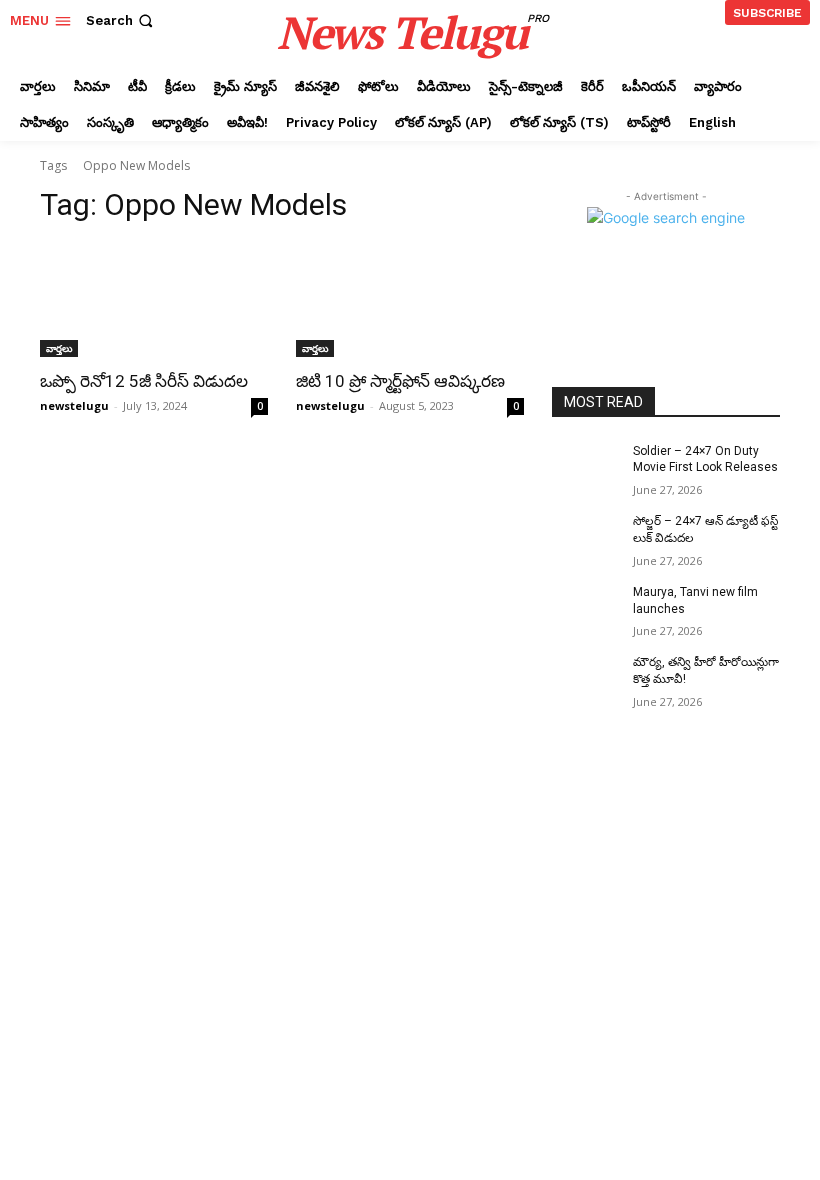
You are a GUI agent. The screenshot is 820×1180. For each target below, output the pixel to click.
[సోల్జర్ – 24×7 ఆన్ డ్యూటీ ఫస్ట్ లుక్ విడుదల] (586, 537)
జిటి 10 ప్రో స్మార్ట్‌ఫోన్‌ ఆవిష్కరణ (400, 381)
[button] (121, 20)
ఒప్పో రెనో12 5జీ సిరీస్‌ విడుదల (144, 381)
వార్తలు (59, 348)
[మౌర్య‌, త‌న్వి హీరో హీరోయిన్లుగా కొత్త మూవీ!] (586, 678)
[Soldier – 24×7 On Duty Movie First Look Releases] (586, 467)
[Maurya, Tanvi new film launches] (586, 608)
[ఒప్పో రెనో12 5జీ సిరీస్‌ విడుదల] (154, 300)
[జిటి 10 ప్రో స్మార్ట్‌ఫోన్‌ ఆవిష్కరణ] (410, 300)
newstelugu (74, 405)
